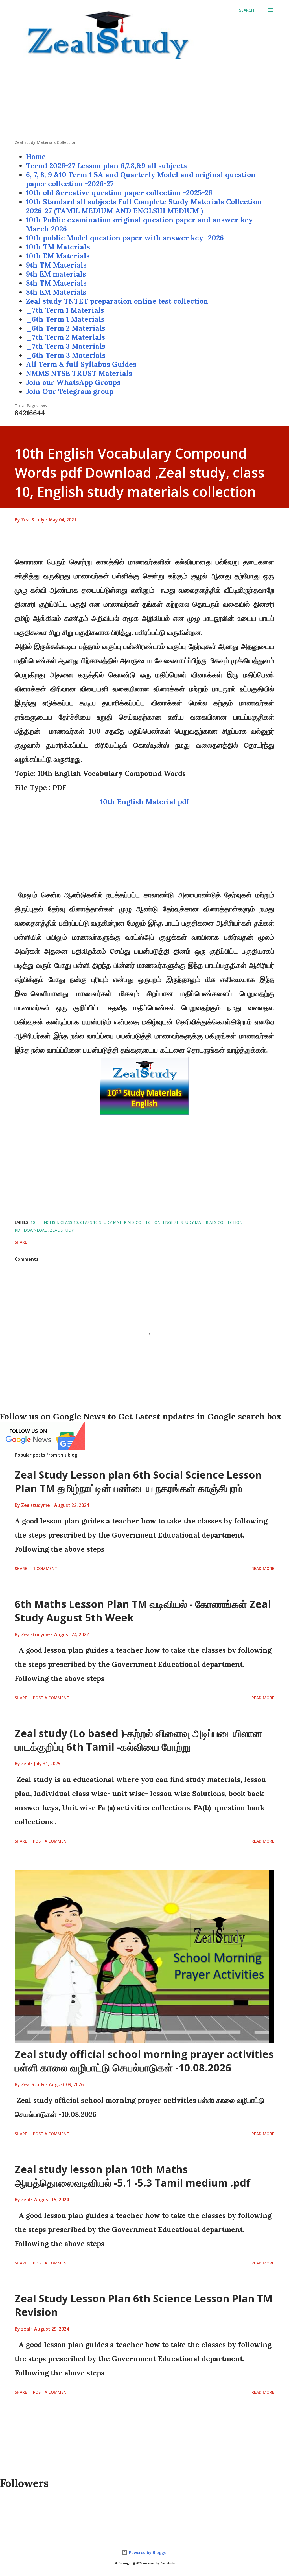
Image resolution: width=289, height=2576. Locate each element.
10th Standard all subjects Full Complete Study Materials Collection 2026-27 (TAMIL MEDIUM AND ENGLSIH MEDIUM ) (144, 206)
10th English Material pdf (145, 802)
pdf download (31, 1230)
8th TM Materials (56, 283)
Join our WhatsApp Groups (73, 382)
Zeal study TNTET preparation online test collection (117, 301)
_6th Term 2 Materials (66, 328)
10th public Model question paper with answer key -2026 (125, 238)
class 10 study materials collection (120, 1222)
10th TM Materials (58, 247)
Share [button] (21, 1242)
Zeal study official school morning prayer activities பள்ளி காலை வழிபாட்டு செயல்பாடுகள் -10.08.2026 (144, 2061)
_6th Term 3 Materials (66, 355)
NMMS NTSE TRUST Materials (79, 373)
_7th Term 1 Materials (65, 310)
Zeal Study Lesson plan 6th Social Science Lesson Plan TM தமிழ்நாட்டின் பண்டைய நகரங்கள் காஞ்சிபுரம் (138, 1482)
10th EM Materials (58, 256)
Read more (263, 1568)
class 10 (69, 1222)
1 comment (45, 1568)
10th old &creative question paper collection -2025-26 (119, 193)
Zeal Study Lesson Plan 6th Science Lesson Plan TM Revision (144, 2305)
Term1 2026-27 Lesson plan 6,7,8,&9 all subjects (106, 166)
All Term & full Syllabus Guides (81, 364)
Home (36, 157)
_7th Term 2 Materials (65, 337)
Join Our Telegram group (70, 391)
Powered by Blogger (148, 2552)
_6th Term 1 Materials (65, 319)
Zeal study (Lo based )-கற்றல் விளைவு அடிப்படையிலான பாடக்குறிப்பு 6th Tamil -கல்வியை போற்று (138, 1740)
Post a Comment (51, 1698)
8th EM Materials (56, 292)
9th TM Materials (56, 265)
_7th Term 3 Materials (66, 346)
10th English (44, 1222)
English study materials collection (203, 1222)
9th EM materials (56, 274)
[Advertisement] (144, 100)
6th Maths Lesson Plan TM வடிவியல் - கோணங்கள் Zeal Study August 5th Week (143, 1611)
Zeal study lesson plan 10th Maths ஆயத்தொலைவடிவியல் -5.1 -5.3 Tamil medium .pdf (133, 2176)
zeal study (62, 1230)
